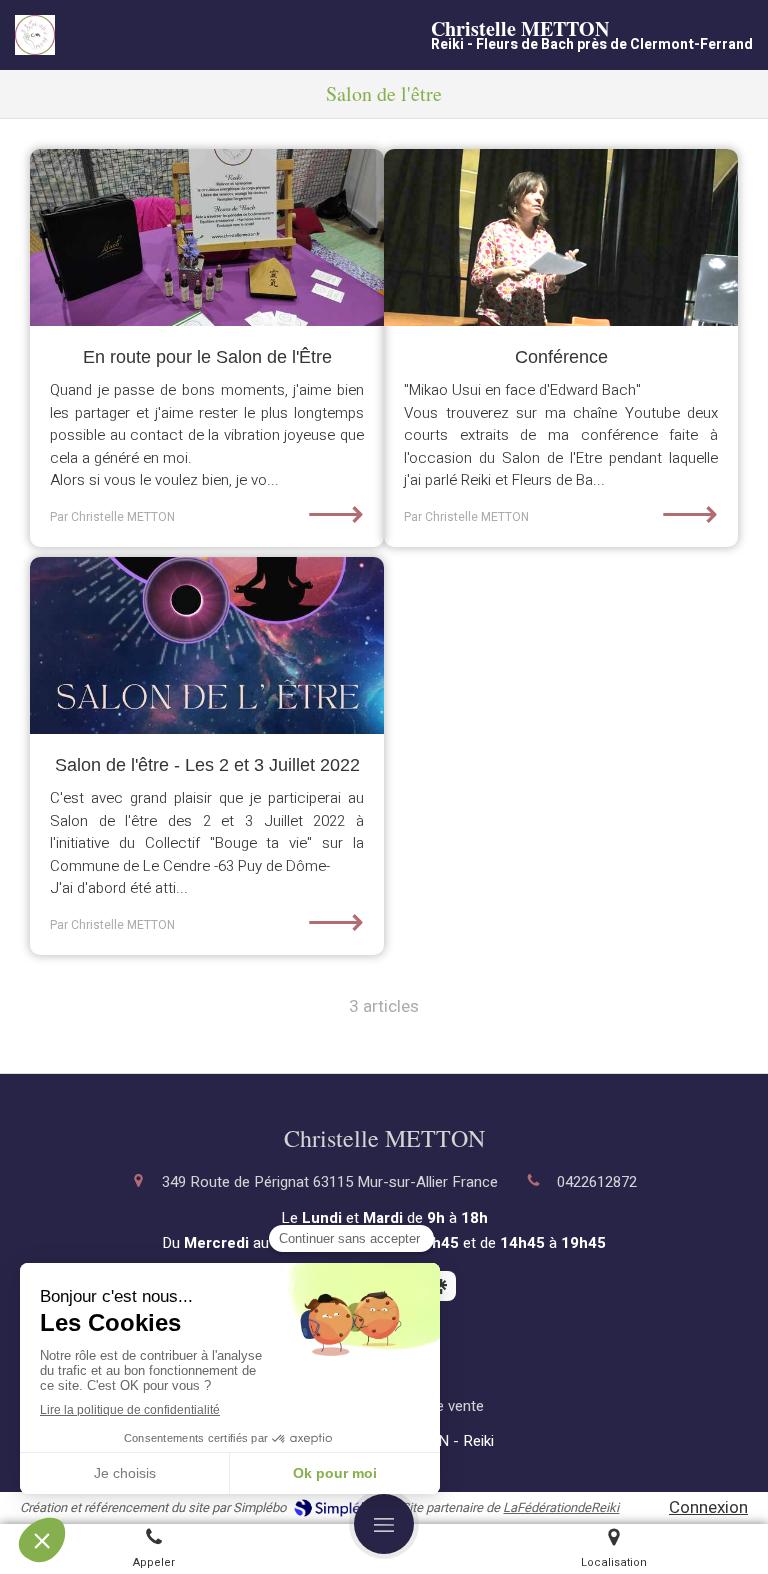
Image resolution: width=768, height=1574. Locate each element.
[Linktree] (441, 1286)
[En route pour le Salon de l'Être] (207, 237)
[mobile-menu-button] (384, 1524)
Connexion (708, 1507)
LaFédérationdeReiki (561, 1507)
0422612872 (597, 1182)
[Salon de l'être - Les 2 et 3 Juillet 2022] (207, 645)
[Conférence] (561, 237)
